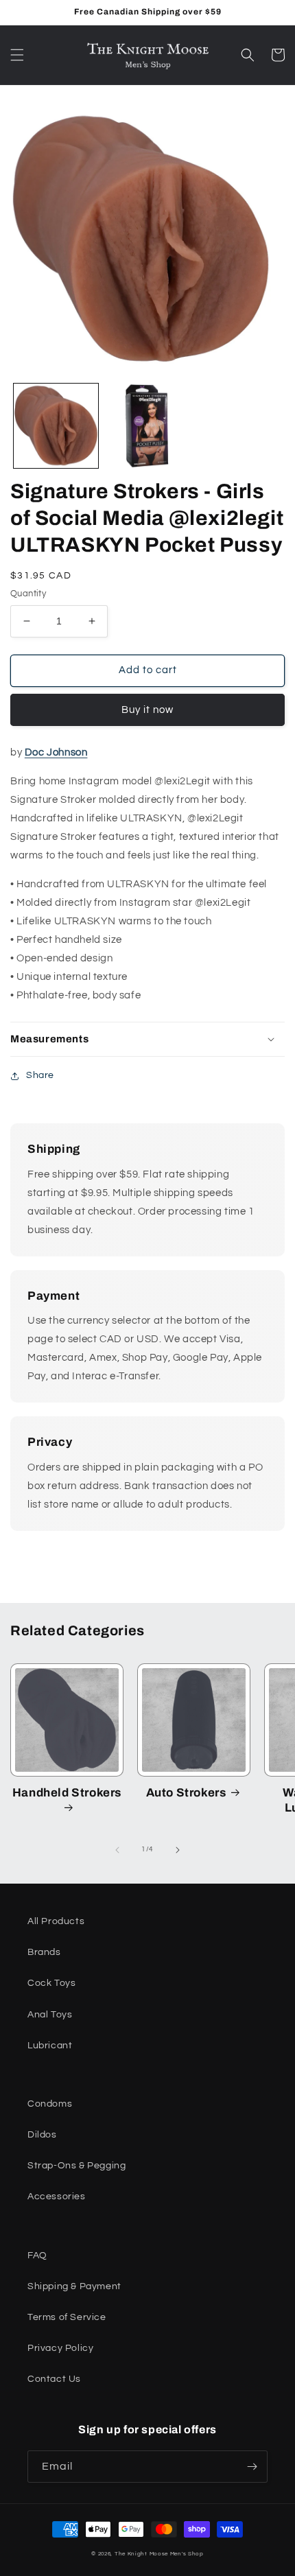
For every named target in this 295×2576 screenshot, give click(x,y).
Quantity (28, 594)
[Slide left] (117, 1850)
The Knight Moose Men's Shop (159, 2554)
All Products (56, 1921)
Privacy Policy (60, 2348)
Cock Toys (51, 1983)
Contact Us (54, 2379)
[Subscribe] (252, 2467)
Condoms (50, 2104)
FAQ (37, 2256)
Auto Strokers (186, 1793)
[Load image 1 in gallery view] (56, 426)
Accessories (57, 2197)
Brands (44, 1952)
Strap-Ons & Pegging (76, 2166)
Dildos (42, 2135)
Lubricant (50, 2046)
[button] (17, 55)
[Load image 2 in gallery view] (147, 426)
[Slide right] (178, 1850)
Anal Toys (50, 2015)
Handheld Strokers (67, 1793)
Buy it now (147, 710)
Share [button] (40, 1075)
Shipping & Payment (74, 2286)
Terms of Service (67, 2317)
